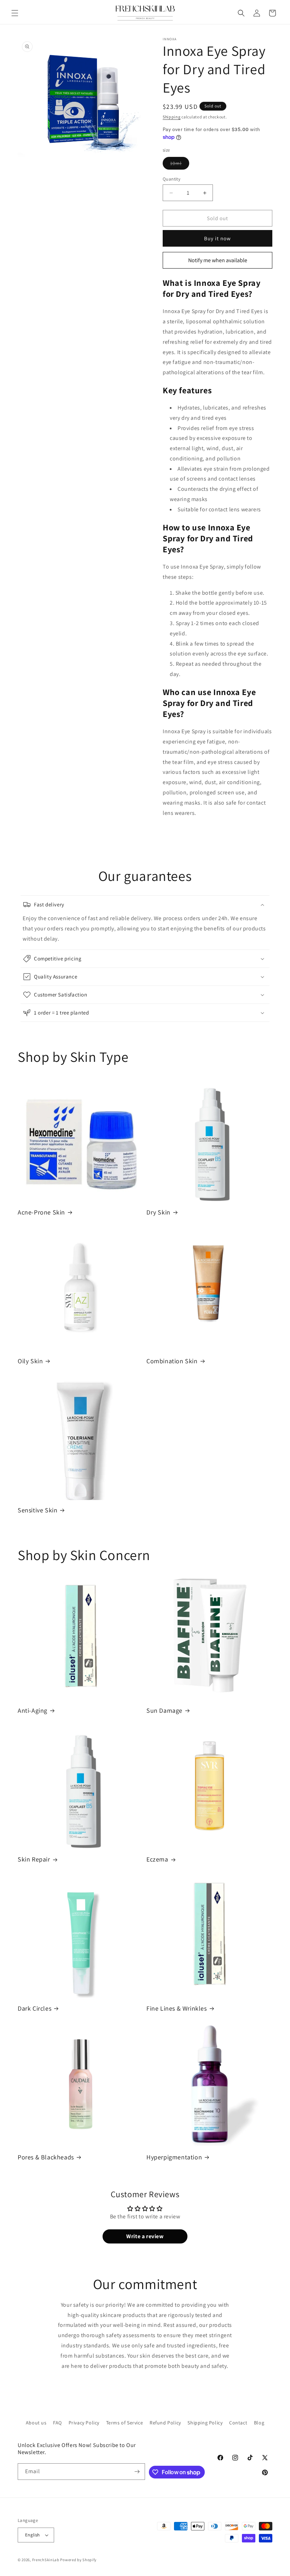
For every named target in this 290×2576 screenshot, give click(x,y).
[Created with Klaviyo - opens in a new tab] (145, 1353)
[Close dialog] (275, 1226)
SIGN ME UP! (214, 1309)
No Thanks (214, 1328)
